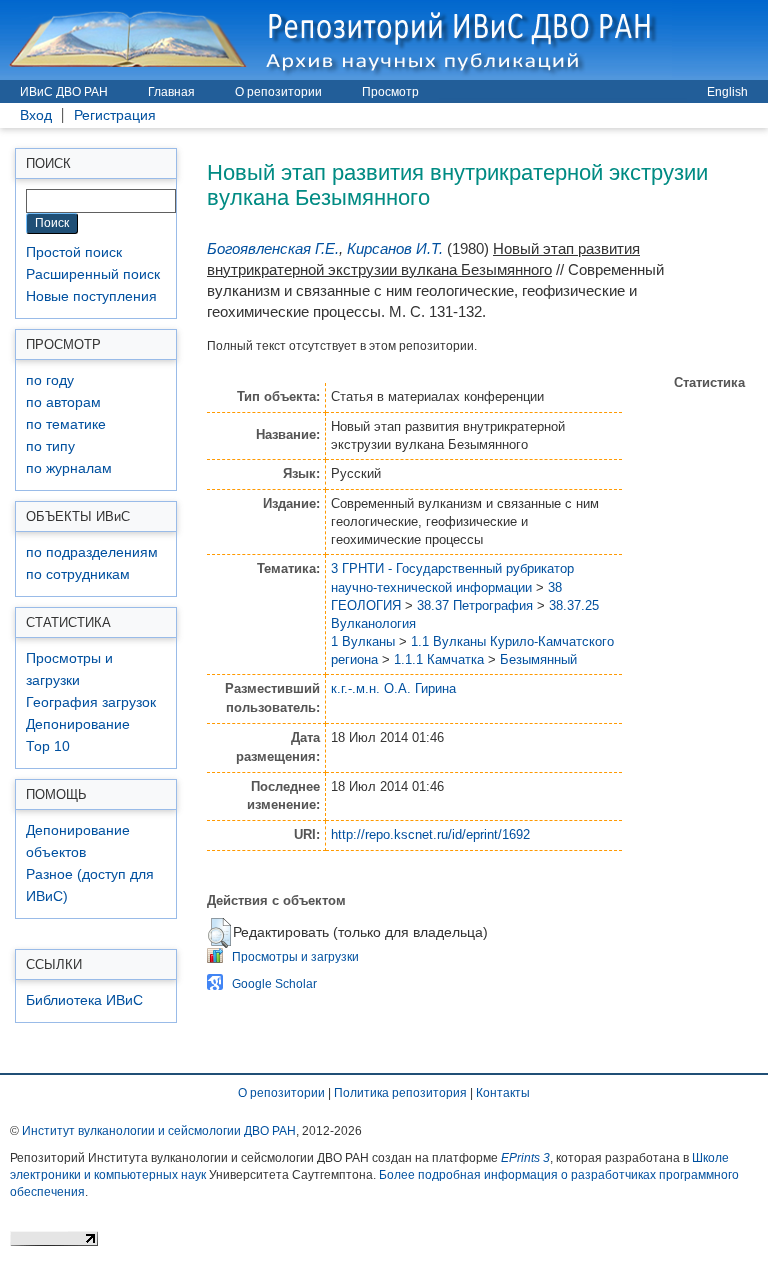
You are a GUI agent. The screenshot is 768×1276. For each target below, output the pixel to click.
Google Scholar (274, 984)
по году (50, 380)
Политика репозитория (400, 1093)
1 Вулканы (363, 641)
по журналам (69, 468)
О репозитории (278, 92)
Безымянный (538, 659)
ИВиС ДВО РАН (64, 92)
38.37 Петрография (475, 605)
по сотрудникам (78, 574)
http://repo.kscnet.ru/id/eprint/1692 (430, 834)
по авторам (63, 402)
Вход (36, 115)
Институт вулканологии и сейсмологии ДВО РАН (159, 1131)
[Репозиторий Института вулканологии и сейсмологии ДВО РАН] (336, 39)
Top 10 (48, 746)
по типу (50, 446)
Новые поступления (91, 296)
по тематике (66, 424)
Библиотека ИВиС (84, 1000)
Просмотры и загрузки (295, 957)
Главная (171, 92)
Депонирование (78, 724)
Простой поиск (74, 252)
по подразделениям (92, 552)
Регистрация (115, 115)
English (727, 92)
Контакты (503, 1093)
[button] (219, 933)
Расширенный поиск (93, 274)
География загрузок (91, 702)
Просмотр (390, 92)
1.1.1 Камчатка (439, 659)
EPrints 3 (525, 1158)
